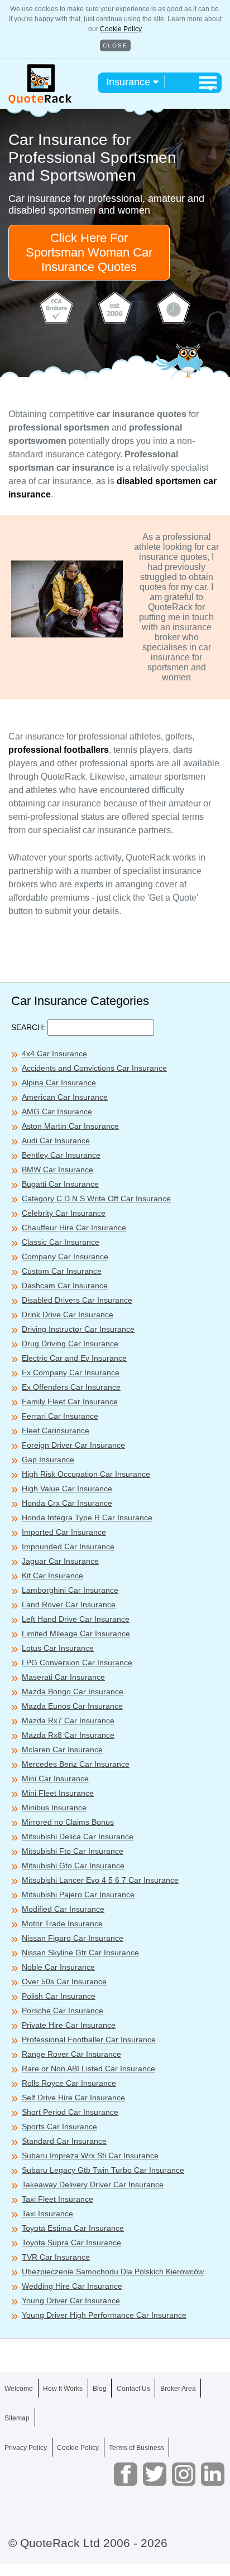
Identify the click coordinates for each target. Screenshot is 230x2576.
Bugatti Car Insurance (60, 1184)
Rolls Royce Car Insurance (69, 2083)
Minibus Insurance (54, 1807)
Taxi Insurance (47, 2213)
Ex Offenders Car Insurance (71, 1387)
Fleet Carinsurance (56, 1430)
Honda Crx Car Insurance (67, 1503)
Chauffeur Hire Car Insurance (74, 1227)
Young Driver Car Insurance (71, 2300)
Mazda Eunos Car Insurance (72, 1706)
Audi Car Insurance (56, 1140)
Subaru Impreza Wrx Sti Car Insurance (90, 2155)
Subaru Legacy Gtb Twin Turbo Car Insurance (103, 2170)
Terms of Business (136, 2448)
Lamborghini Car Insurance (70, 1590)
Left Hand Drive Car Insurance (76, 1619)
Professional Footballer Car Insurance (89, 2039)
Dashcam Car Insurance (65, 1285)
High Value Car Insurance (67, 1488)
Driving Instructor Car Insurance (78, 1329)
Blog (100, 2389)
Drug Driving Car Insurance (70, 1343)
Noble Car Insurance (58, 1967)
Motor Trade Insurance (62, 1923)
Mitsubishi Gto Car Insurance (73, 1865)
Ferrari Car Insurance (60, 1416)
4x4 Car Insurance (54, 1053)
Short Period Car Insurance (70, 2112)
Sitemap (17, 2418)
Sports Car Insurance (59, 2126)
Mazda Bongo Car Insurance (73, 1691)
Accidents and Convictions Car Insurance (94, 1068)
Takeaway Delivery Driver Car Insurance (93, 2184)
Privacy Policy (26, 2448)
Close (115, 45)
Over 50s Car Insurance (64, 1981)
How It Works (63, 2389)
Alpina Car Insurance (59, 1082)
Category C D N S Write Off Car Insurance (96, 1198)
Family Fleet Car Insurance (70, 1401)
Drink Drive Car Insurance (68, 1314)
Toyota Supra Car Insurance (71, 2242)
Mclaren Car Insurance (62, 1749)
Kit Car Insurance (52, 1575)
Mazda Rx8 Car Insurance (68, 1735)
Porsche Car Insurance (63, 2010)
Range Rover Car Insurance (71, 2054)
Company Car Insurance (65, 1256)
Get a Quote (115, 2553)
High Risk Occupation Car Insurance (86, 1474)
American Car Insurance (65, 1097)
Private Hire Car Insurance (69, 2025)
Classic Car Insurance (61, 1242)
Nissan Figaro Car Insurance (73, 1938)
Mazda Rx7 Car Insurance (68, 1720)
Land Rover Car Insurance (69, 1604)
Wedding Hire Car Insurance (72, 2286)
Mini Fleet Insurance (58, 1793)
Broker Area (178, 2389)
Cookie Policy (121, 29)
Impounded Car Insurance (68, 1546)
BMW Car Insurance (57, 1169)
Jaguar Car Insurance (60, 1561)
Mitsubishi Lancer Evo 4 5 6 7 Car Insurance (100, 1880)
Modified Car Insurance (63, 1909)
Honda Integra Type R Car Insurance (87, 1517)
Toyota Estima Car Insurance (73, 2228)
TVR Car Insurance (56, 2257)
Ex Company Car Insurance (71, 1372)
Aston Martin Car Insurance (70, 1126)
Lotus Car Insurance (58, 1648)
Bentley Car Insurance (61, 1155)
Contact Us (133, 2389)
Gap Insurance (48, 1459)
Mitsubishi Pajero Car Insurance (78, 1894)
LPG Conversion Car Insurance (77, 1662)
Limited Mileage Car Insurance (76, 1633)
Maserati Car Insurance (63, 1677)
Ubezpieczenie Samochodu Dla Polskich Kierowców (113, 2271)
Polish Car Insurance (59, 1996)
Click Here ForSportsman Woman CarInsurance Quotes (89, 252)
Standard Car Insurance (64, 2141)
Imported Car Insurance (64, 1532)
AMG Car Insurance (57, 1111)
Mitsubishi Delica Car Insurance (78, 1836)
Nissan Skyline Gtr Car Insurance (80, 1952)
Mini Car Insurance (55, 1778)
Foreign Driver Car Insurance (73, 1445)
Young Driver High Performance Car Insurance (104, 2315)
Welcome (19, 2389)
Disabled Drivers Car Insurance (77, 1300)
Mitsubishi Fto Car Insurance (73, 1851)
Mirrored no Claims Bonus (68, 1822)
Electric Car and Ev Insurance (74, 1358)
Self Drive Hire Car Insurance (73, 2097)
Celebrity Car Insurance (64, 1213)
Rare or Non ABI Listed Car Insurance (88, 2068)
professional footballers (59, 750)
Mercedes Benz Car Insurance (76, 1764)
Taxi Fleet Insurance (57, 2199)
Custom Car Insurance (62, 1271)
